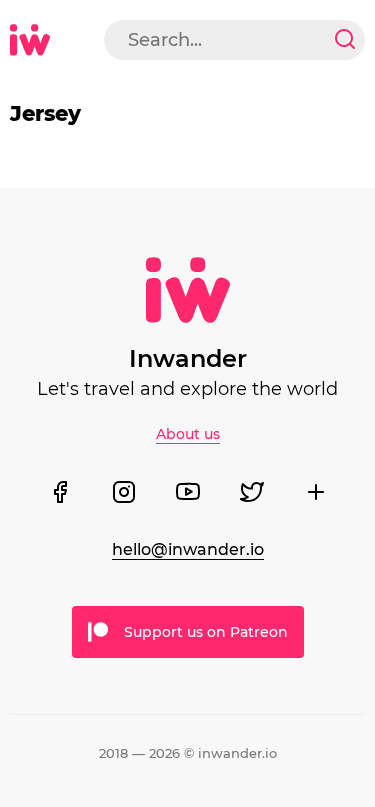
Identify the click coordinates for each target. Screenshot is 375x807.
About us (188, 434)
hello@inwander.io (188, 549)
